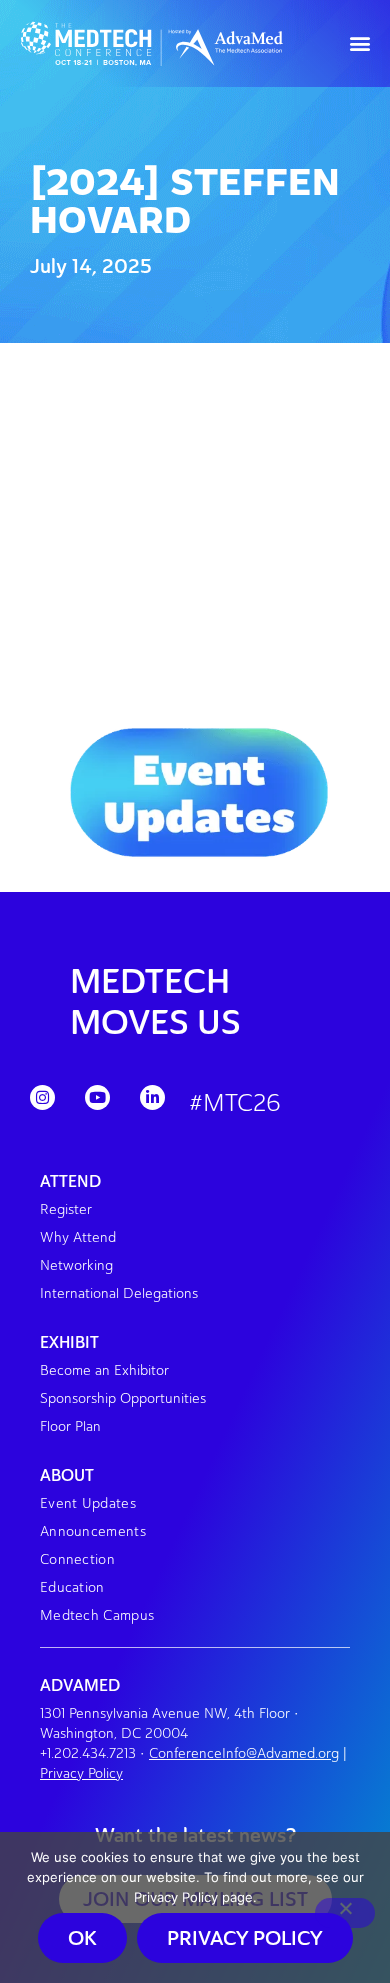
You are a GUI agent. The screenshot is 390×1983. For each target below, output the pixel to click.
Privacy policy (245, 1938)
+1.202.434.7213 (88, 1753)
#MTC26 (235, 1102)
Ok (82, 1938)
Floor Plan (70, 1426)
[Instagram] (42, 1097)
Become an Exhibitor (104, 1370)
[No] (345, 1913)
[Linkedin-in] (152, 1097)
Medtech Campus (97, 1615)
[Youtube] (97, 1097)
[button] (360, 43)
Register (66, 1209)
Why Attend (78, 1237)
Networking (76, 1265)
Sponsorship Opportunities (123, 1398)
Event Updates (88, 1503)
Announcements (93, 1531)
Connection (77, 1559)
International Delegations (119, 1293)
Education (72, 1587)
